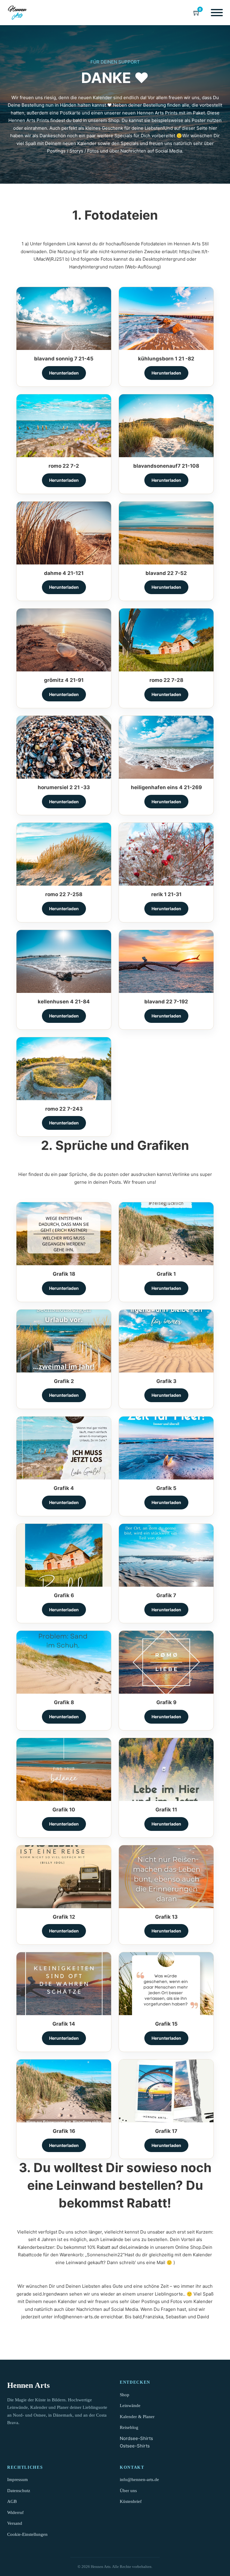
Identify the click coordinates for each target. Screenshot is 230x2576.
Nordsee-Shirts (136, 2438)
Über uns (128, 2491)
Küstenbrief (131, 2501)
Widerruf (15, 2512)
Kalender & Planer (137, 2417)
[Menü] (217, 13)
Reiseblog (129, 2427)
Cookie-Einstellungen (27, 2534)
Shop (125, 2395)
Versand (15, 2523)
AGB (12, 2501)
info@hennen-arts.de (139, 2480)
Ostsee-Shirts (135, 2446)
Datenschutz (19, 2491)
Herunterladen (64, 373)
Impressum (18, 2480)
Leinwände (130, 2406)
